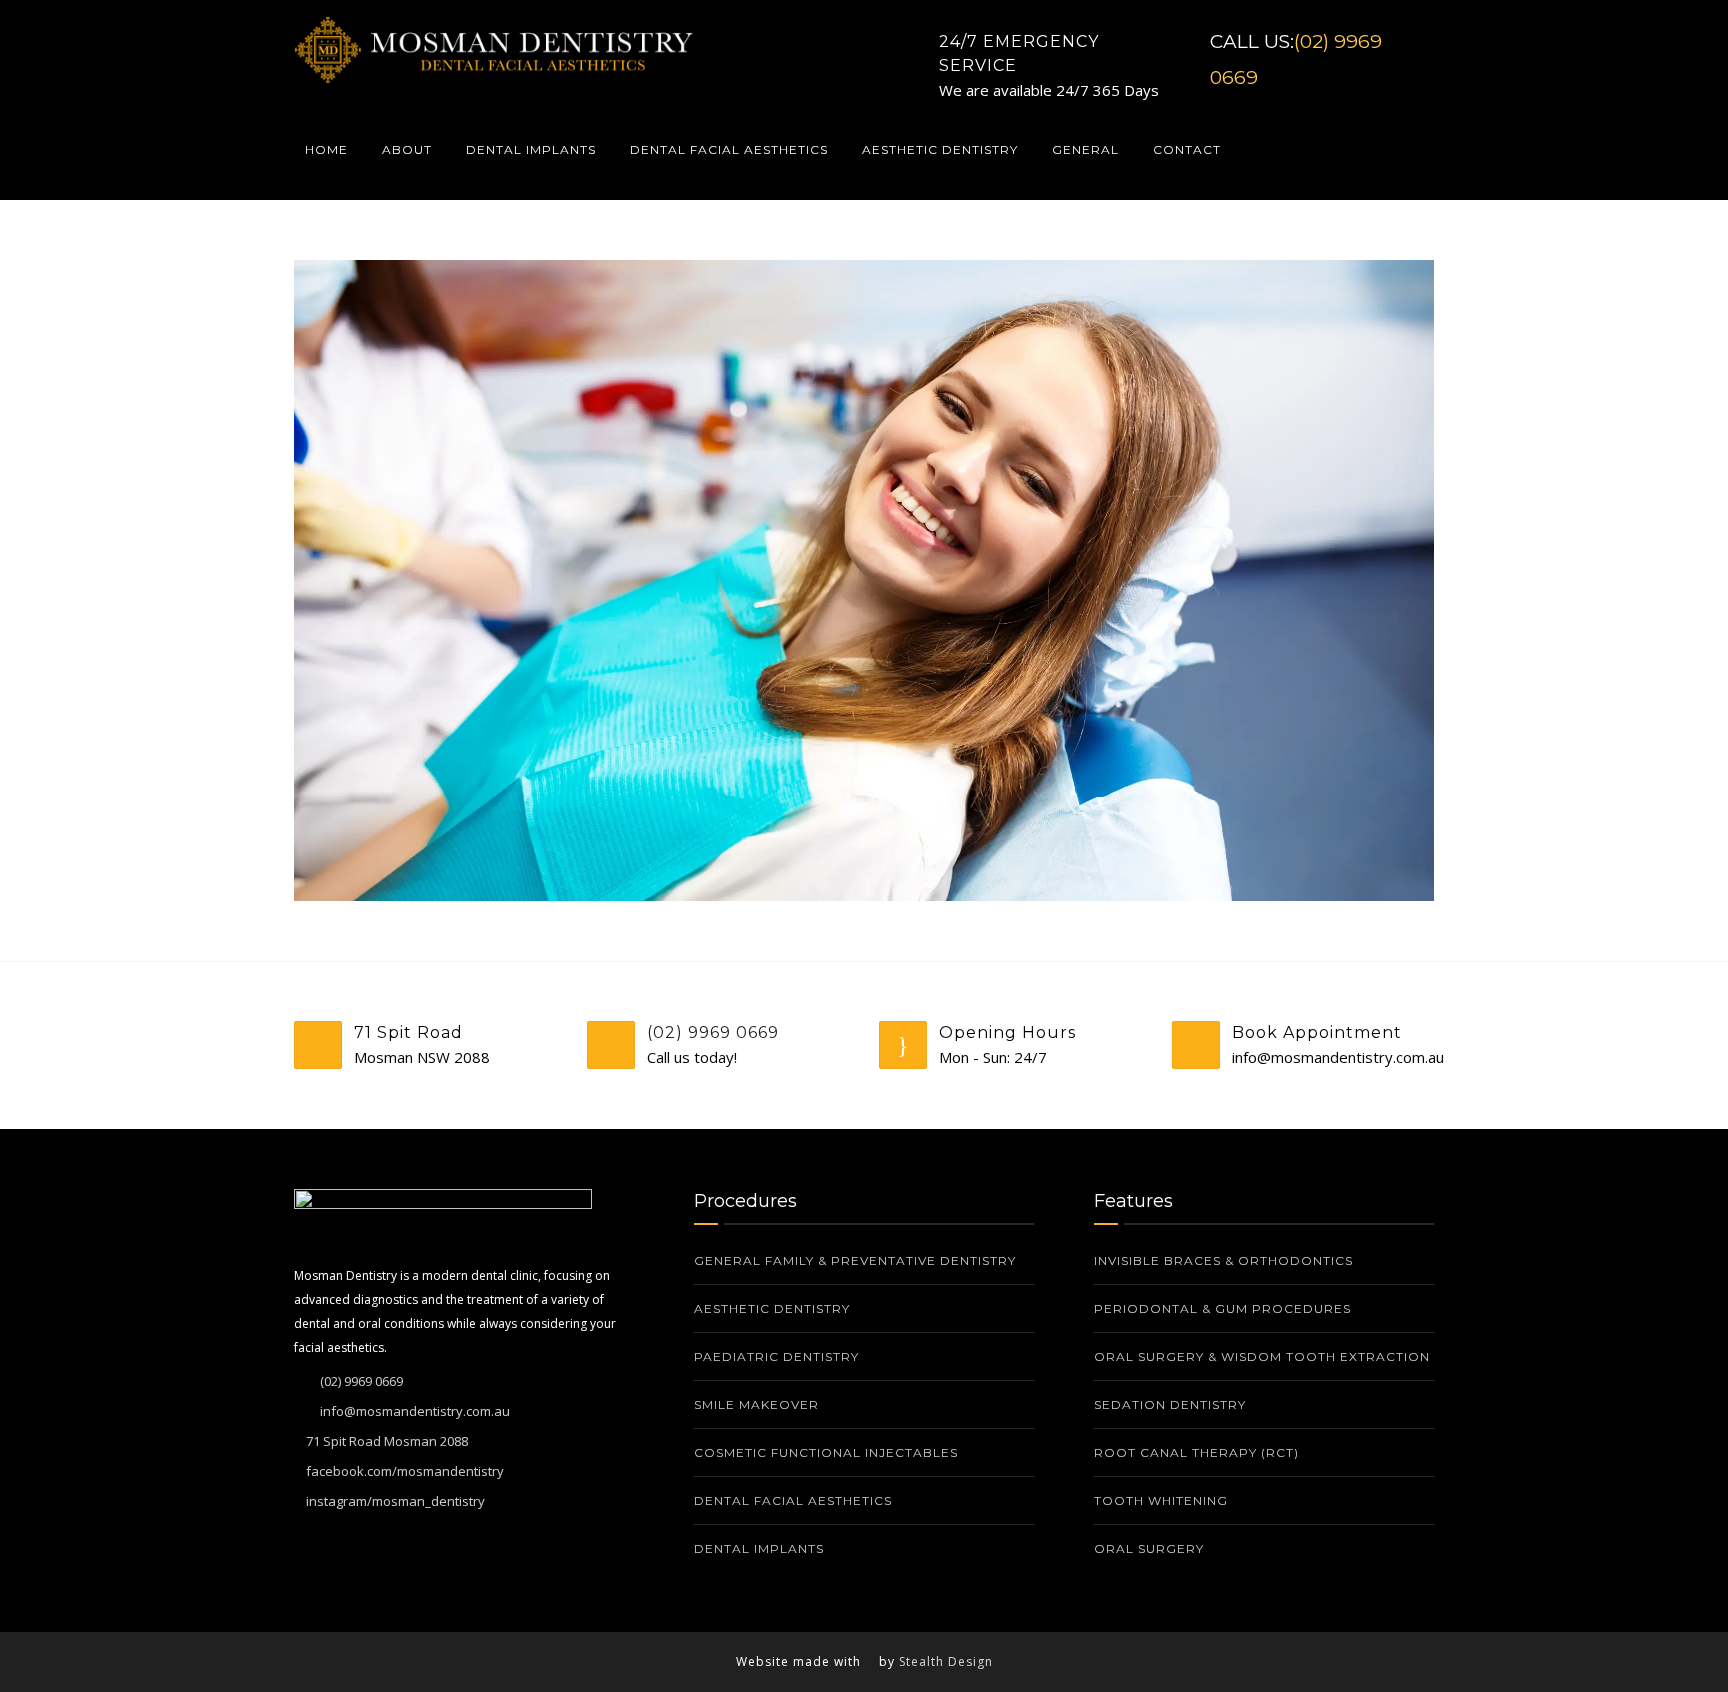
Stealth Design (946, 1661)
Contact (1187, 149)
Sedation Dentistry (1170, 1404)
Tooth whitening (1163, 1500)
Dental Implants (531, 149)
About (407, 149)
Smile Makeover (756, 1404)
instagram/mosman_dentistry (395, 1501)
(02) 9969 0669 (713, 1032)
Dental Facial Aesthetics (729, 149)
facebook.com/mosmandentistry (405, 1471)
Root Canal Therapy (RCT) (1196, 1452)
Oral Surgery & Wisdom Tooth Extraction (1262, 1356)
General (1085, 149)
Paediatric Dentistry (776, 1356)
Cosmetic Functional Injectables (826, 1452)
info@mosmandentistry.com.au (415, 1411)
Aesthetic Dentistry (940, 149)
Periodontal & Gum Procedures (1222, 1308)
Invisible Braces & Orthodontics (1223, 1260)
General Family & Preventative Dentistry (855, 1260)
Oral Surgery (1149, 1548)
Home (326, 149)
